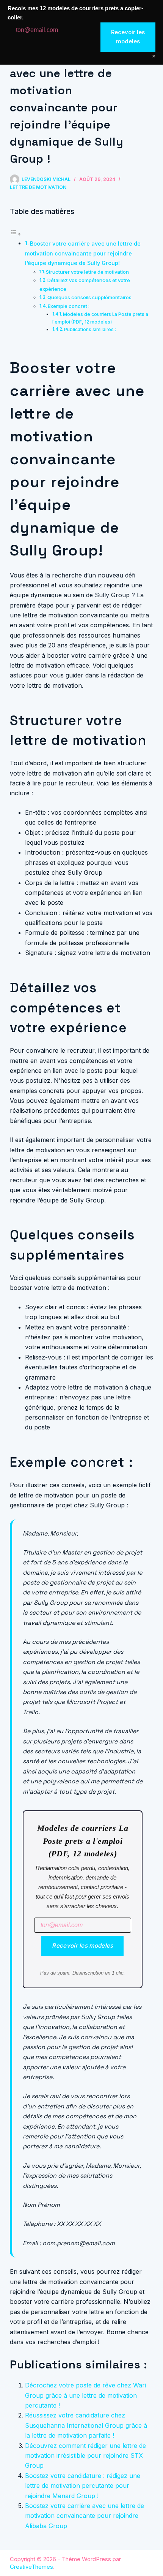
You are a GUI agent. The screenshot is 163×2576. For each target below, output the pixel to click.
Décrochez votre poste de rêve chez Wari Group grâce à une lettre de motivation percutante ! (85, 2395)
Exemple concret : (69, 306)
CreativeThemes (31, 2567)
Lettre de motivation (38, 187)
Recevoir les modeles (82, 1945)
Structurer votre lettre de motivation (87, 272)
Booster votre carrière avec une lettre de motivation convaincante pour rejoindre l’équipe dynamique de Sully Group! (83, 253)
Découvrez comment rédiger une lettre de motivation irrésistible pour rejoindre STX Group (85, 2456)
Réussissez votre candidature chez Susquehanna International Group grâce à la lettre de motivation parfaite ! (86, 2425)
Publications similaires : (90, 330)
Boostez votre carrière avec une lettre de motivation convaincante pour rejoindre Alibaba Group (85, 2516)
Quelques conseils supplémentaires (89, 297)
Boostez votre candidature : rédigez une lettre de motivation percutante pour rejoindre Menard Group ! (83, 2486)
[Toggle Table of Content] (16, 234)
